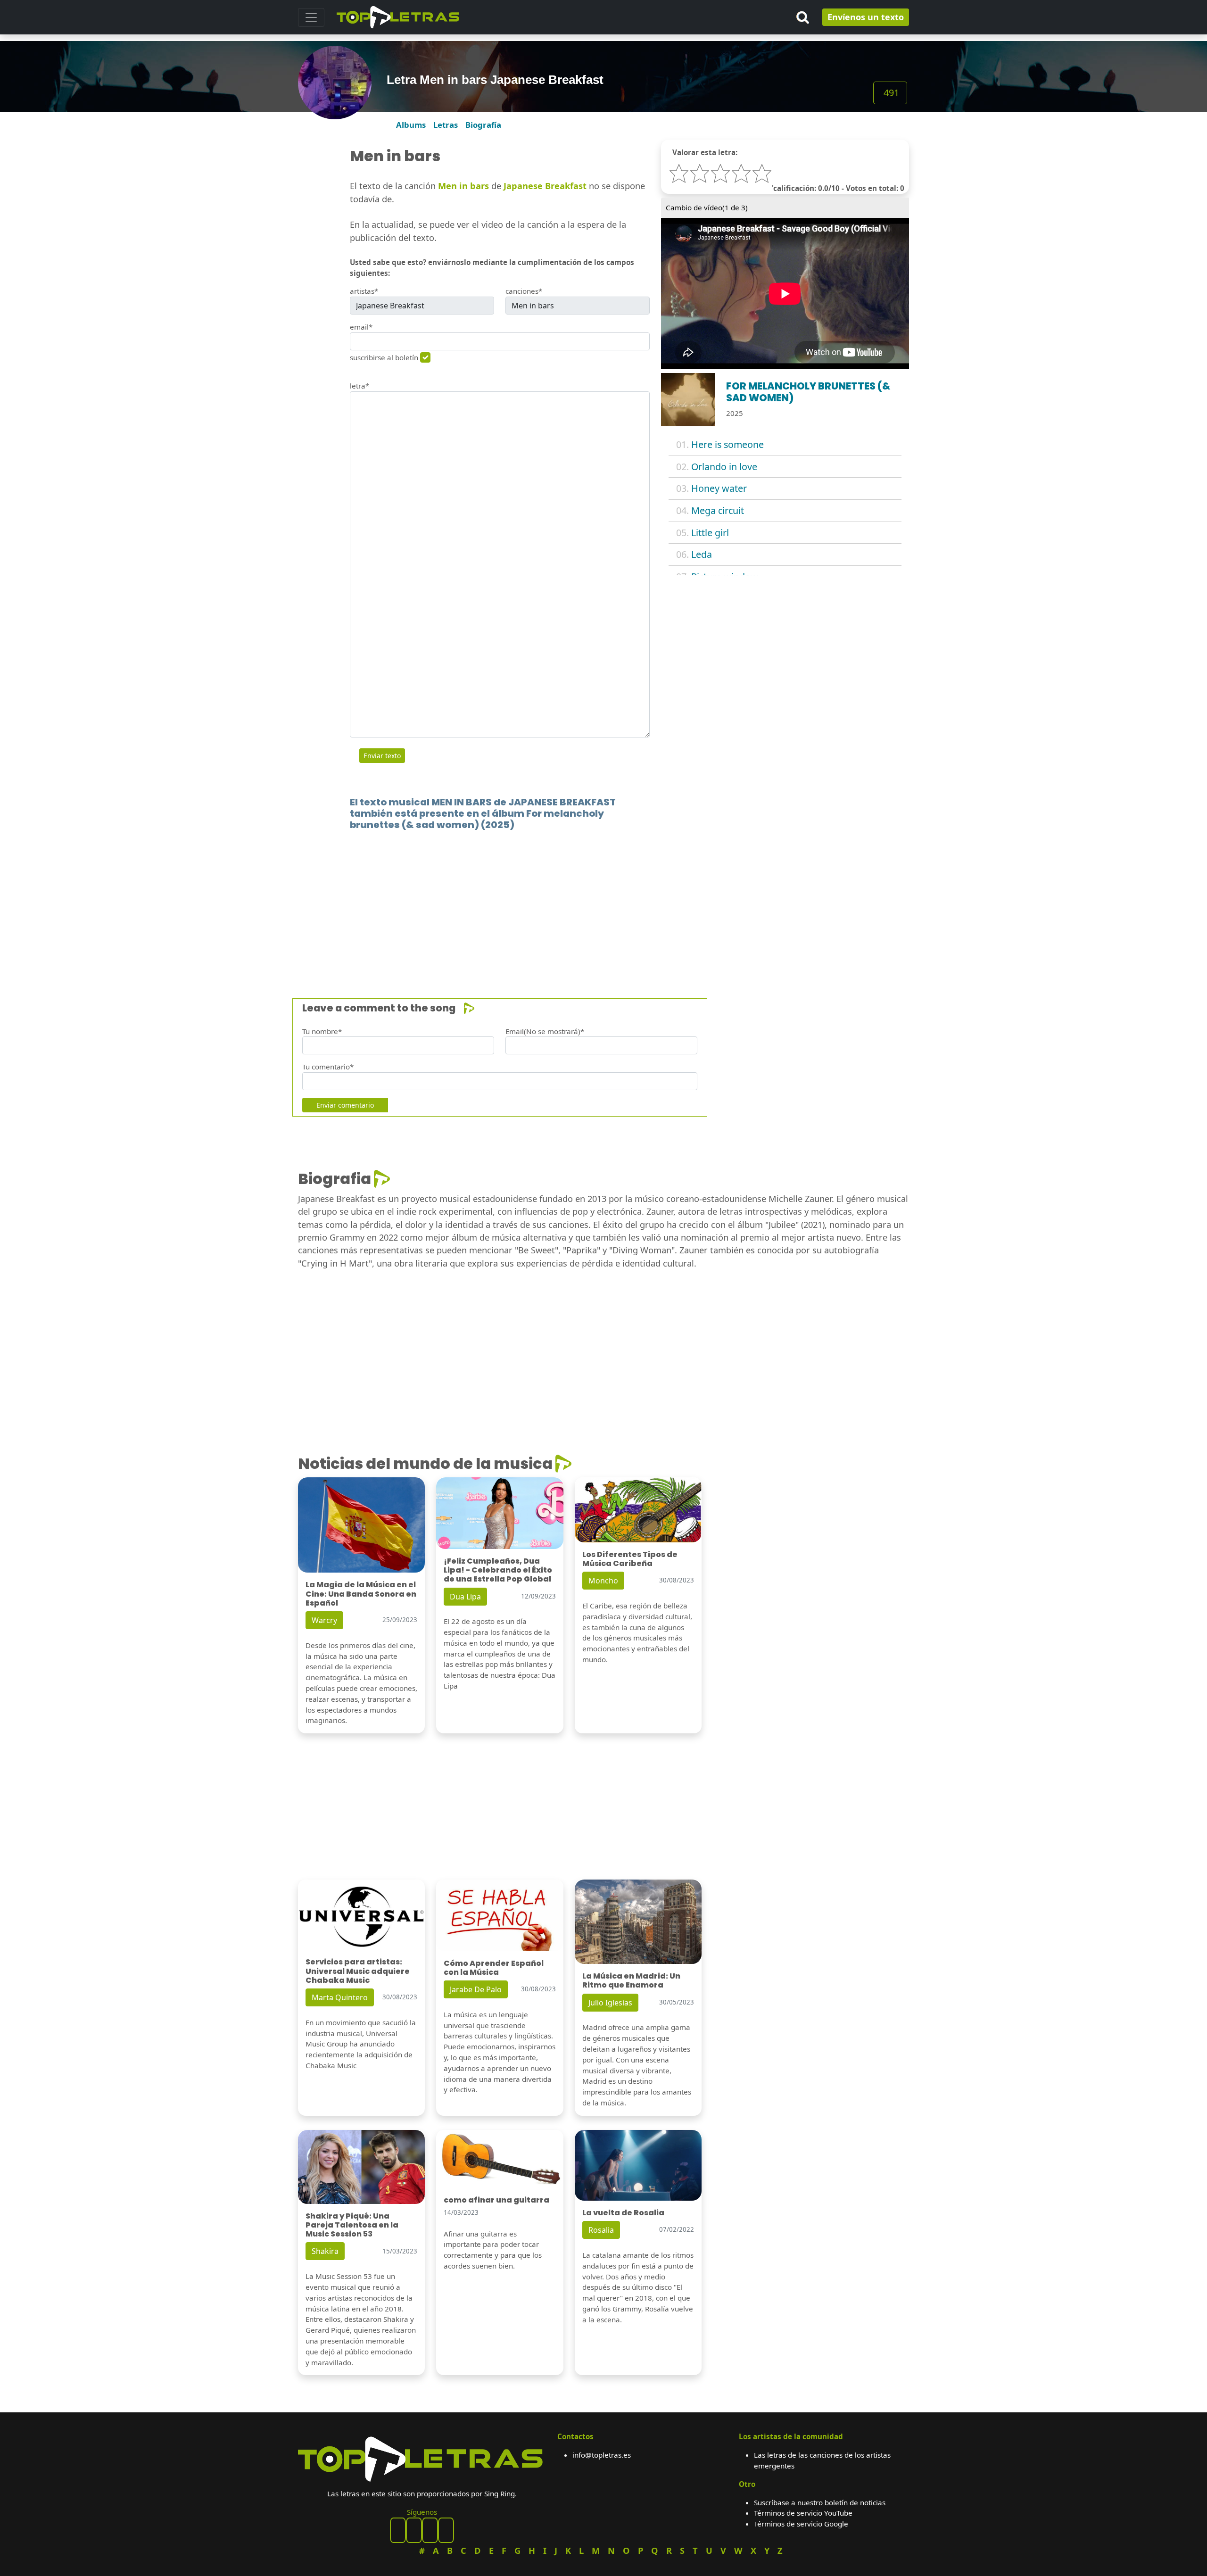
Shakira (325, 2251)
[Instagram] (430, 2530)
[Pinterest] (414, 2530)
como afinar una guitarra (496, 2200)
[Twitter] (446, 2530)
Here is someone (728, 444)
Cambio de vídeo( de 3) (707, 207)
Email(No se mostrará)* (545, 1031)
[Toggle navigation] (311, 17)
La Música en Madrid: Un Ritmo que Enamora (631, 1980)
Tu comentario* (328, 1067)
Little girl (710, 533)
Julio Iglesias (610, 2003)
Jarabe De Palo (476, 1989)
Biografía (483, 125)
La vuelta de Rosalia (623, 2213)
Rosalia (601, 2230)
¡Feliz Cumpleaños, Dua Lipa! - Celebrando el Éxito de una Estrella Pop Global (498, 1570)
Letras (446, 125)
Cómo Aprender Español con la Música (494, 1968)
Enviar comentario (345, 1105)
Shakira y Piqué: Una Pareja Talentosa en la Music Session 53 (352, 2225)
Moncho (603, 1581)
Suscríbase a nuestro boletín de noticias (820, 2502)
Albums (411, 125)
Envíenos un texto (866, 17)
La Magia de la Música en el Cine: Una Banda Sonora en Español (361, 1594)
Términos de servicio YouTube (803, 2513)
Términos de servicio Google (801, 2524)
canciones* (524, 291)
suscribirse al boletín (384, 357)
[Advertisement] (581, 900)
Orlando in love (724, 467)
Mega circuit (718, 510)
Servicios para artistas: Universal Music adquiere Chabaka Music (358, 1971)
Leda (702, 554)
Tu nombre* (322, 1031)
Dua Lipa (465, 1597)
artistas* (364, 291)
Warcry (324, 1620)
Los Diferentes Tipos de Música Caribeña (630, 1559)
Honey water (719, 488)
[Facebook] (398, 2530)
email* (361, 327)
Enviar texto (382, 756)
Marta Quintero (340, 1997)
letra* (360, 386)
